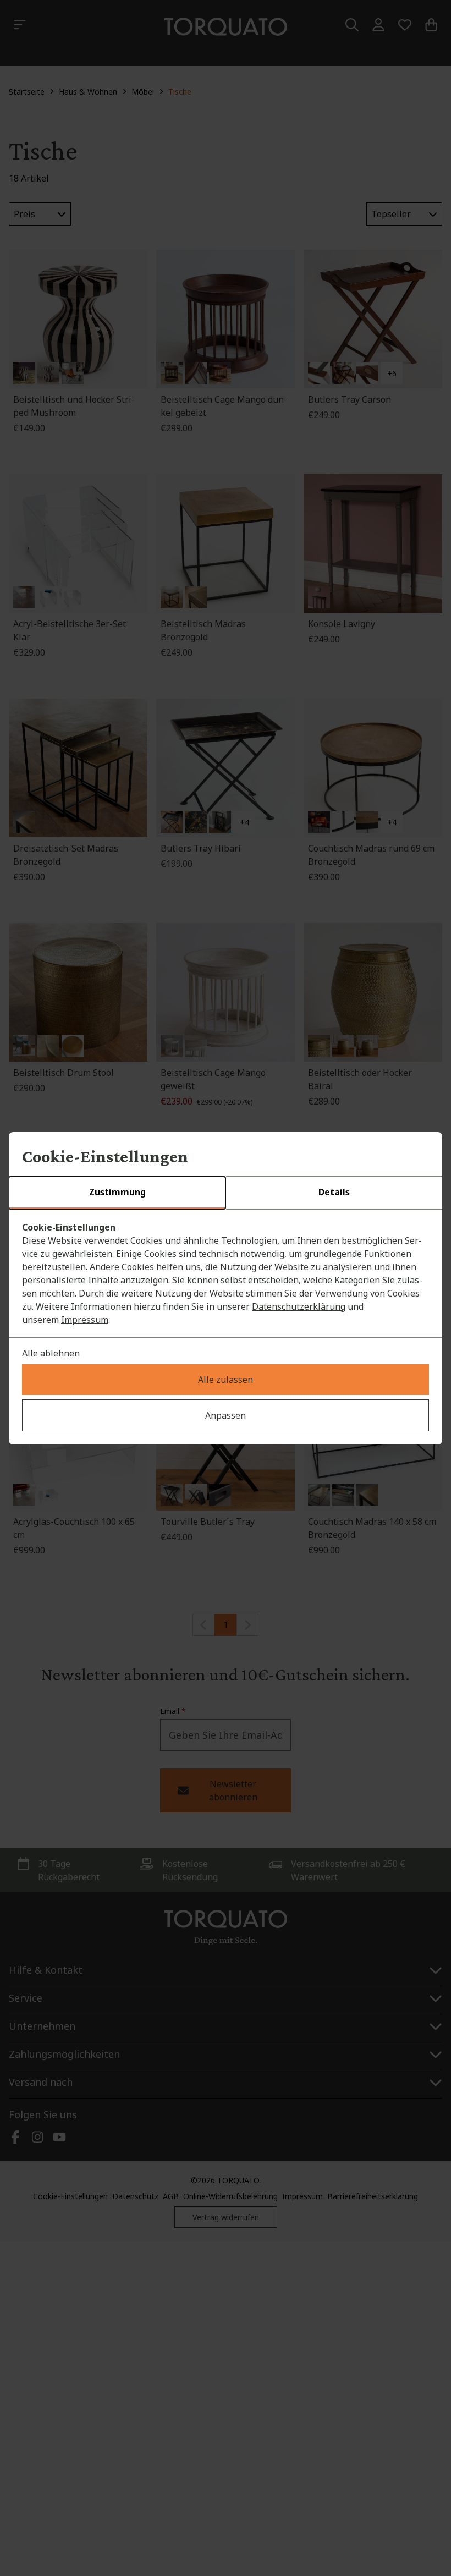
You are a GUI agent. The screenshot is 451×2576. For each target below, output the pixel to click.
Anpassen (226, 1415)
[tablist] (226, 1193)
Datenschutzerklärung (299, 1306)
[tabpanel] (226, 1273)
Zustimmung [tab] (117, 1192)
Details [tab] (334, 1192)
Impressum (85, 1320)
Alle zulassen (226, 1380)
